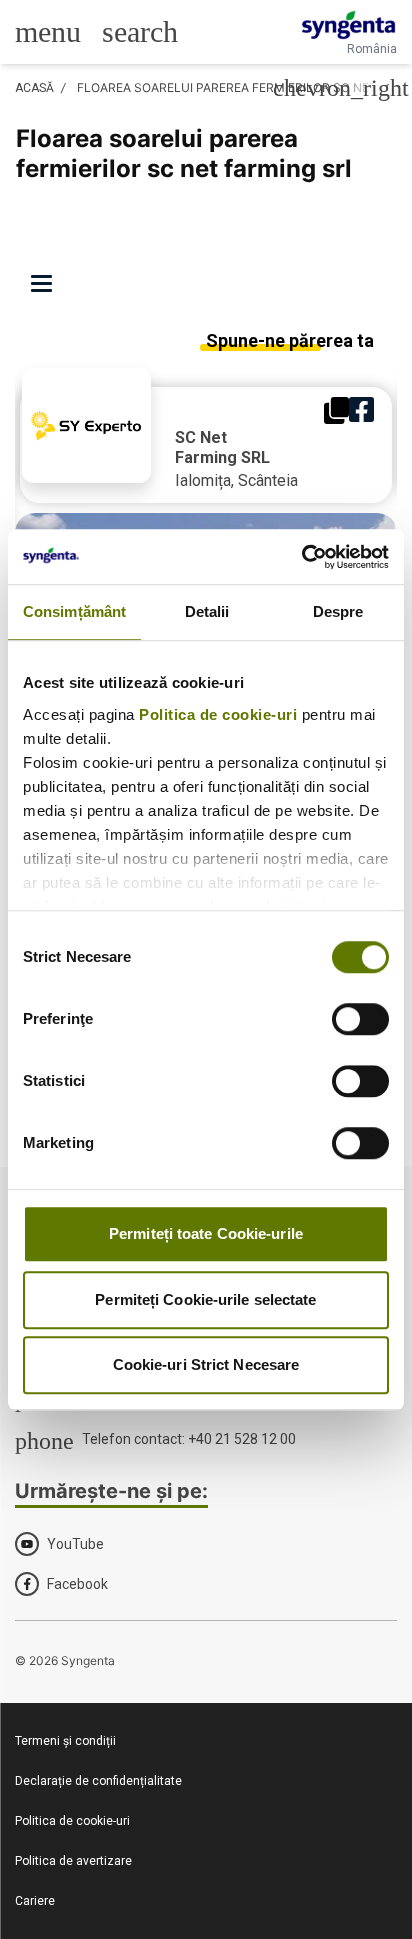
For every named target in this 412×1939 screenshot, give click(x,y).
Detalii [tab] (207, 611)
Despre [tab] (338, 611)
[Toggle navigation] (48, 285)
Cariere (35, 1901)
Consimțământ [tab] (74, 611)
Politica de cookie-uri (218, 714)
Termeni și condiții (65, 1741)
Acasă (34, 88)
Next (376, 481)
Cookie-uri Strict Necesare (206, 1364)
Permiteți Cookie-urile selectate (205, 1299)
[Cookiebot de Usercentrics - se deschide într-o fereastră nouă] (301, 557)
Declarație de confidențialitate (98, 1781)
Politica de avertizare (73, 1861)
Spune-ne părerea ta (290, 340)
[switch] (360, 1019)
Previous (36, 481)
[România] (348, 25)
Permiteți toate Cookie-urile (206, 1233)
